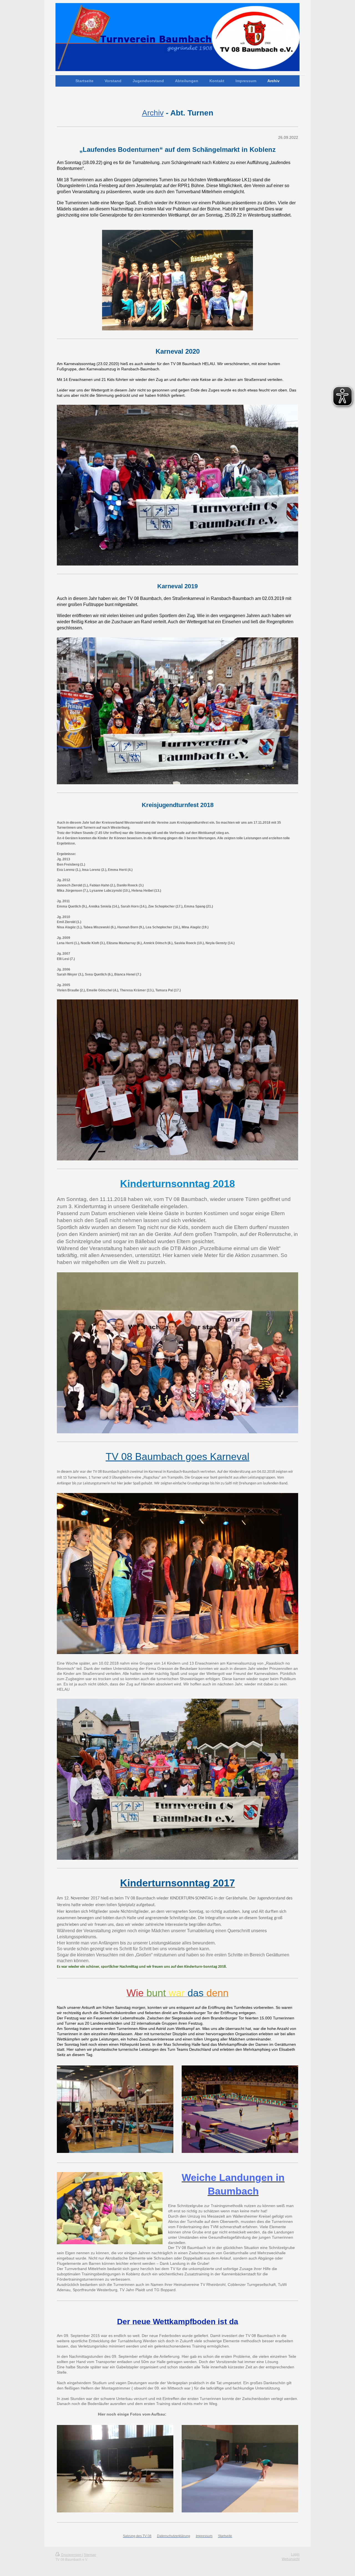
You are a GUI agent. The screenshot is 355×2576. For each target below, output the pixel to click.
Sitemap (90, 2555)
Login (295, 2554)
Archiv (153, 113)
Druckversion (71, 2555)
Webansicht (291, 2559)
